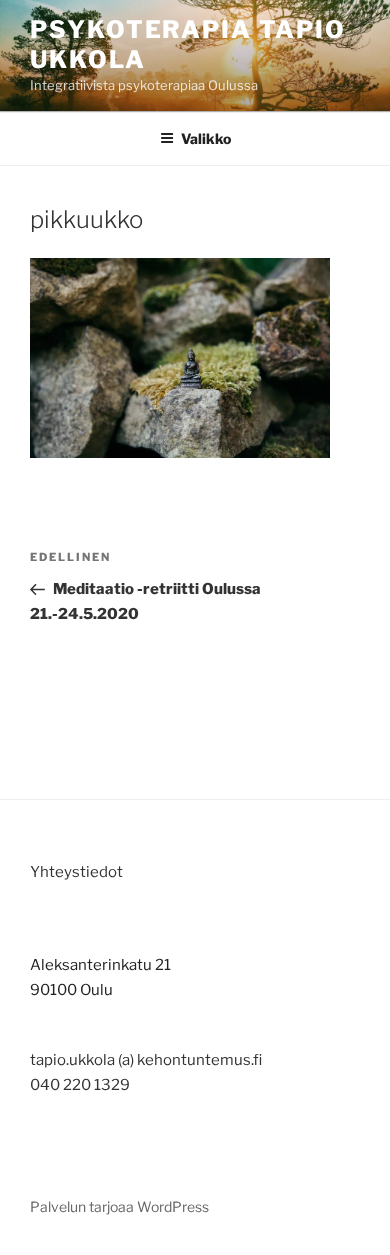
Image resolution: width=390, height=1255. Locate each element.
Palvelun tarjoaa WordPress (119, 1206)
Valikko (206, 138)
